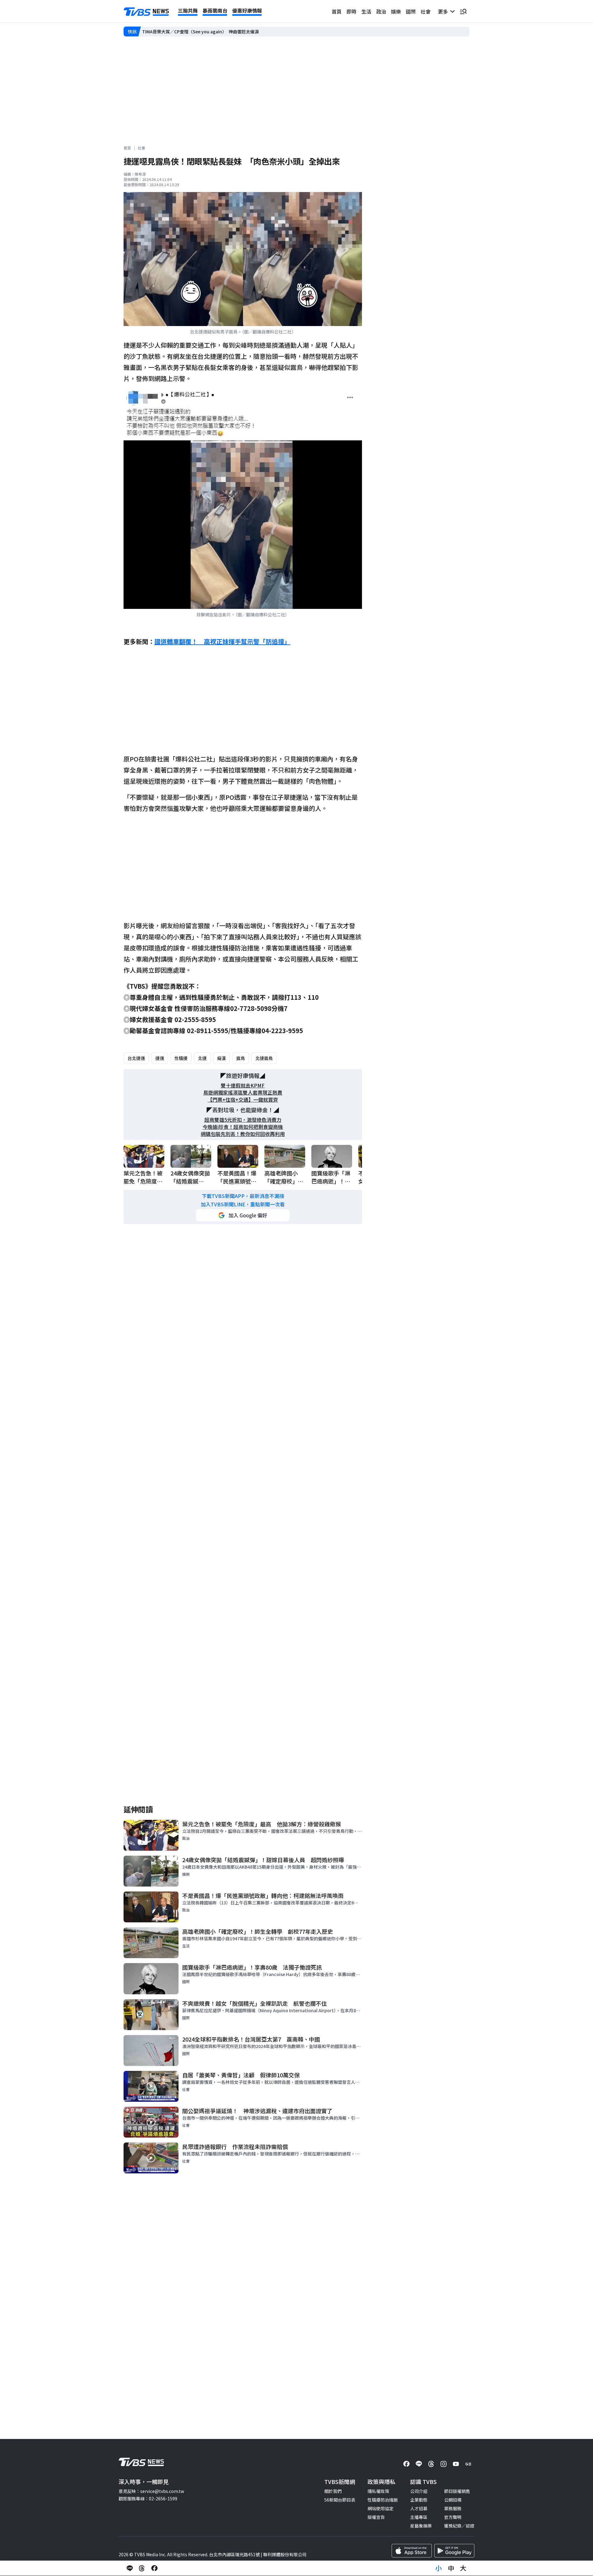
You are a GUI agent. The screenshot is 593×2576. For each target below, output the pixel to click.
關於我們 (333, 2491)
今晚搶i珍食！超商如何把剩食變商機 (243, 1127)
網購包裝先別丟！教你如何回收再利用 (243, 1134)
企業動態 (419, 2500)
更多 (444, 11)
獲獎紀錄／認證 (459, 2526)
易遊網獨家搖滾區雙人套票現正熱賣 (243, 1093)
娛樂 (396, 11)
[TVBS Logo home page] (146, 12)
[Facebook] (406, 2464)
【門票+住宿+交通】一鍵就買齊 (243, 1100)
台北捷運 (136, 1058)
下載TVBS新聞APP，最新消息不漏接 (243, 1196)
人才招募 (419, 2508)
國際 (411, 11)
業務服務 (453, 2508)
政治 (381, 11)
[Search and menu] (463, 11)
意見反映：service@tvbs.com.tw (151, 2491)
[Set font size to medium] (451, 2568)
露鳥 (241, 1058)
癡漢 (221, 1058)
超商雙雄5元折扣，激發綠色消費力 (243, 1120)
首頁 (337, 11)
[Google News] (468, 2464)
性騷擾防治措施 (383, 2500)
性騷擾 (181, 1058)
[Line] (419, 2464)
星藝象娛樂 (421, 2526)
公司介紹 (419, 2491)
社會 (426, 11)
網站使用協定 (381, 2508)
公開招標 (453, 2500)
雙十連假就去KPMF (243, 1085)
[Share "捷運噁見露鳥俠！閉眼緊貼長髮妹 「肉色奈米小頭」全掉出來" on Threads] (142, 2568)
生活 (366, 11)
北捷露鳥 (264, 1058)
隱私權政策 (378, 2491)
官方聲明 (453, 2517)
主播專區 (419, 2517)
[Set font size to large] (463, 2568)
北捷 (202, 1058)
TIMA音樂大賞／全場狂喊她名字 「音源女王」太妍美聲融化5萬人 (206, 31)
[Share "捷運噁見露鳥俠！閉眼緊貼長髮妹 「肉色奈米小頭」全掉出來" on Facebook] (154, 2568)
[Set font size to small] (439, 2568)
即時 (351, 11)
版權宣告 (376, 2517)
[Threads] (431, 2464)
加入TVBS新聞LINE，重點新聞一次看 (243, 1204)
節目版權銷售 (457, 2491)
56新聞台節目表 (340, 2500)
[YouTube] (456, 2464)
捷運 (160, 1058)
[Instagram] (444, 2464)
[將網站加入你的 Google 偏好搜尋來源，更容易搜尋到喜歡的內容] (243, 1215)
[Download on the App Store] (412, 2551)
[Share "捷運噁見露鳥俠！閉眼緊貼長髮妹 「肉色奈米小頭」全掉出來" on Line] (130, 2568)
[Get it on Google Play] (454, 2551)
